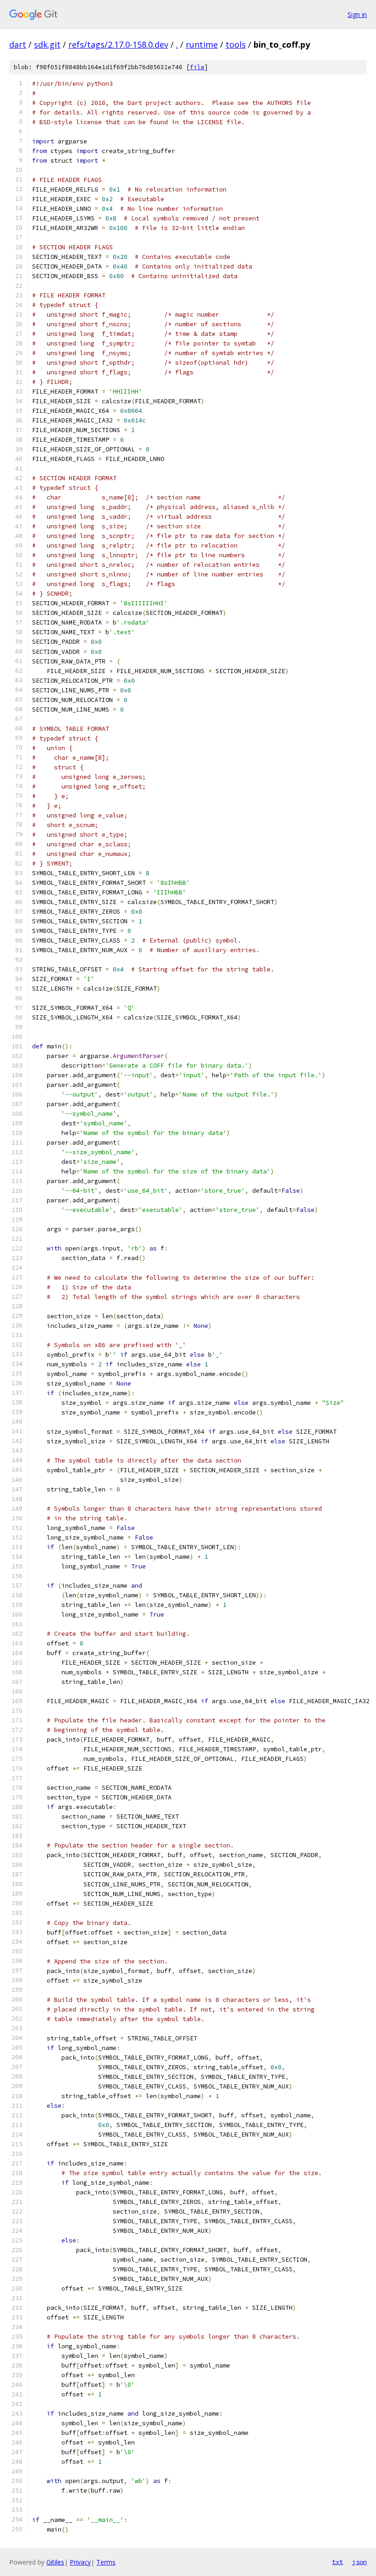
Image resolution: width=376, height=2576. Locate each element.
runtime (202, 44)
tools (236, 44)
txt (337, 2562)
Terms (106, 2562)
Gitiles (55, 2562)
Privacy (80, 2562)
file (197, 67)
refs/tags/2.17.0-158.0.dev (118, 44)
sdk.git (47, 44)
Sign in (357, 14)
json (359, 2562)
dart (18, 44)
